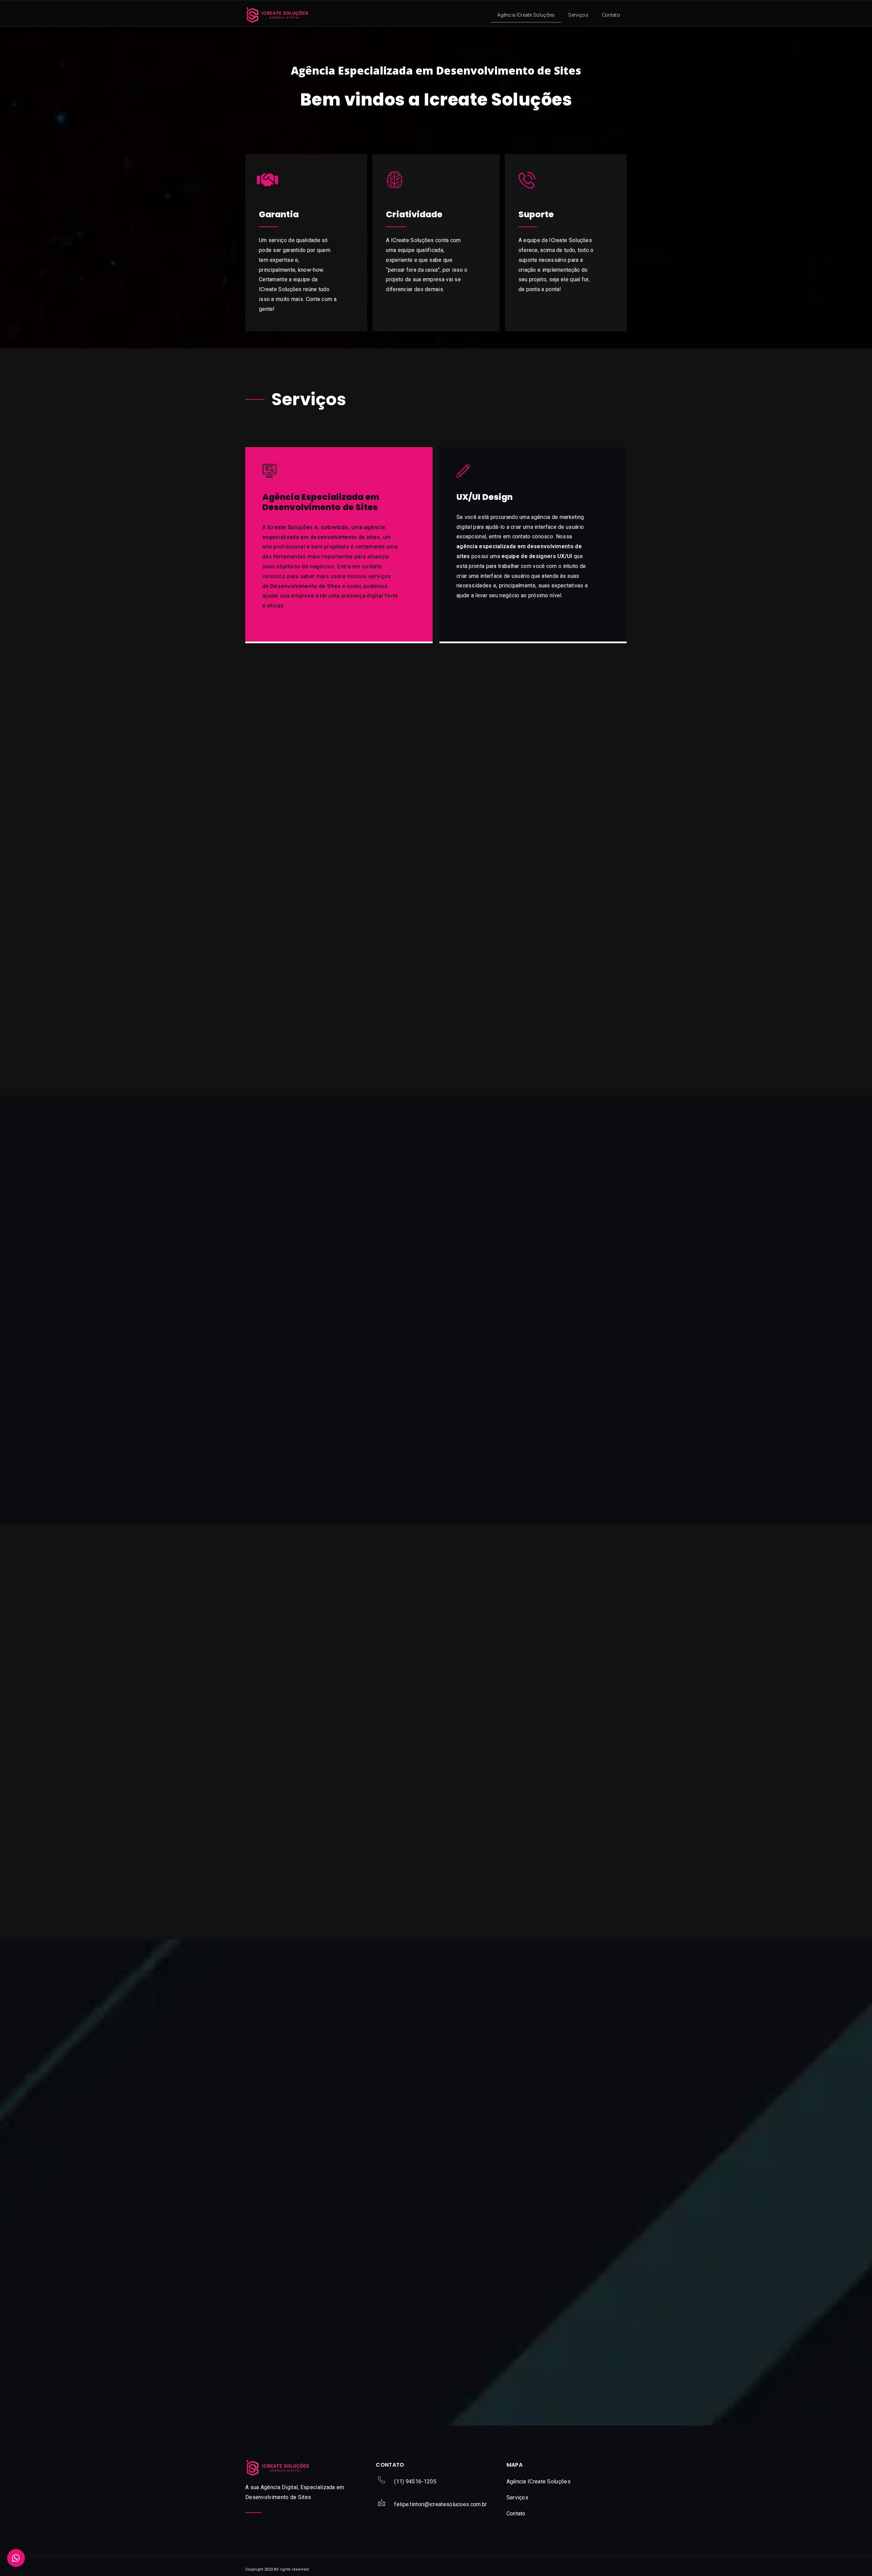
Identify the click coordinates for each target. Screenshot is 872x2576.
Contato (611, 15)
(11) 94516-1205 (415, 2482)
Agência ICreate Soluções (526, 15)
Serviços (578, 15)
